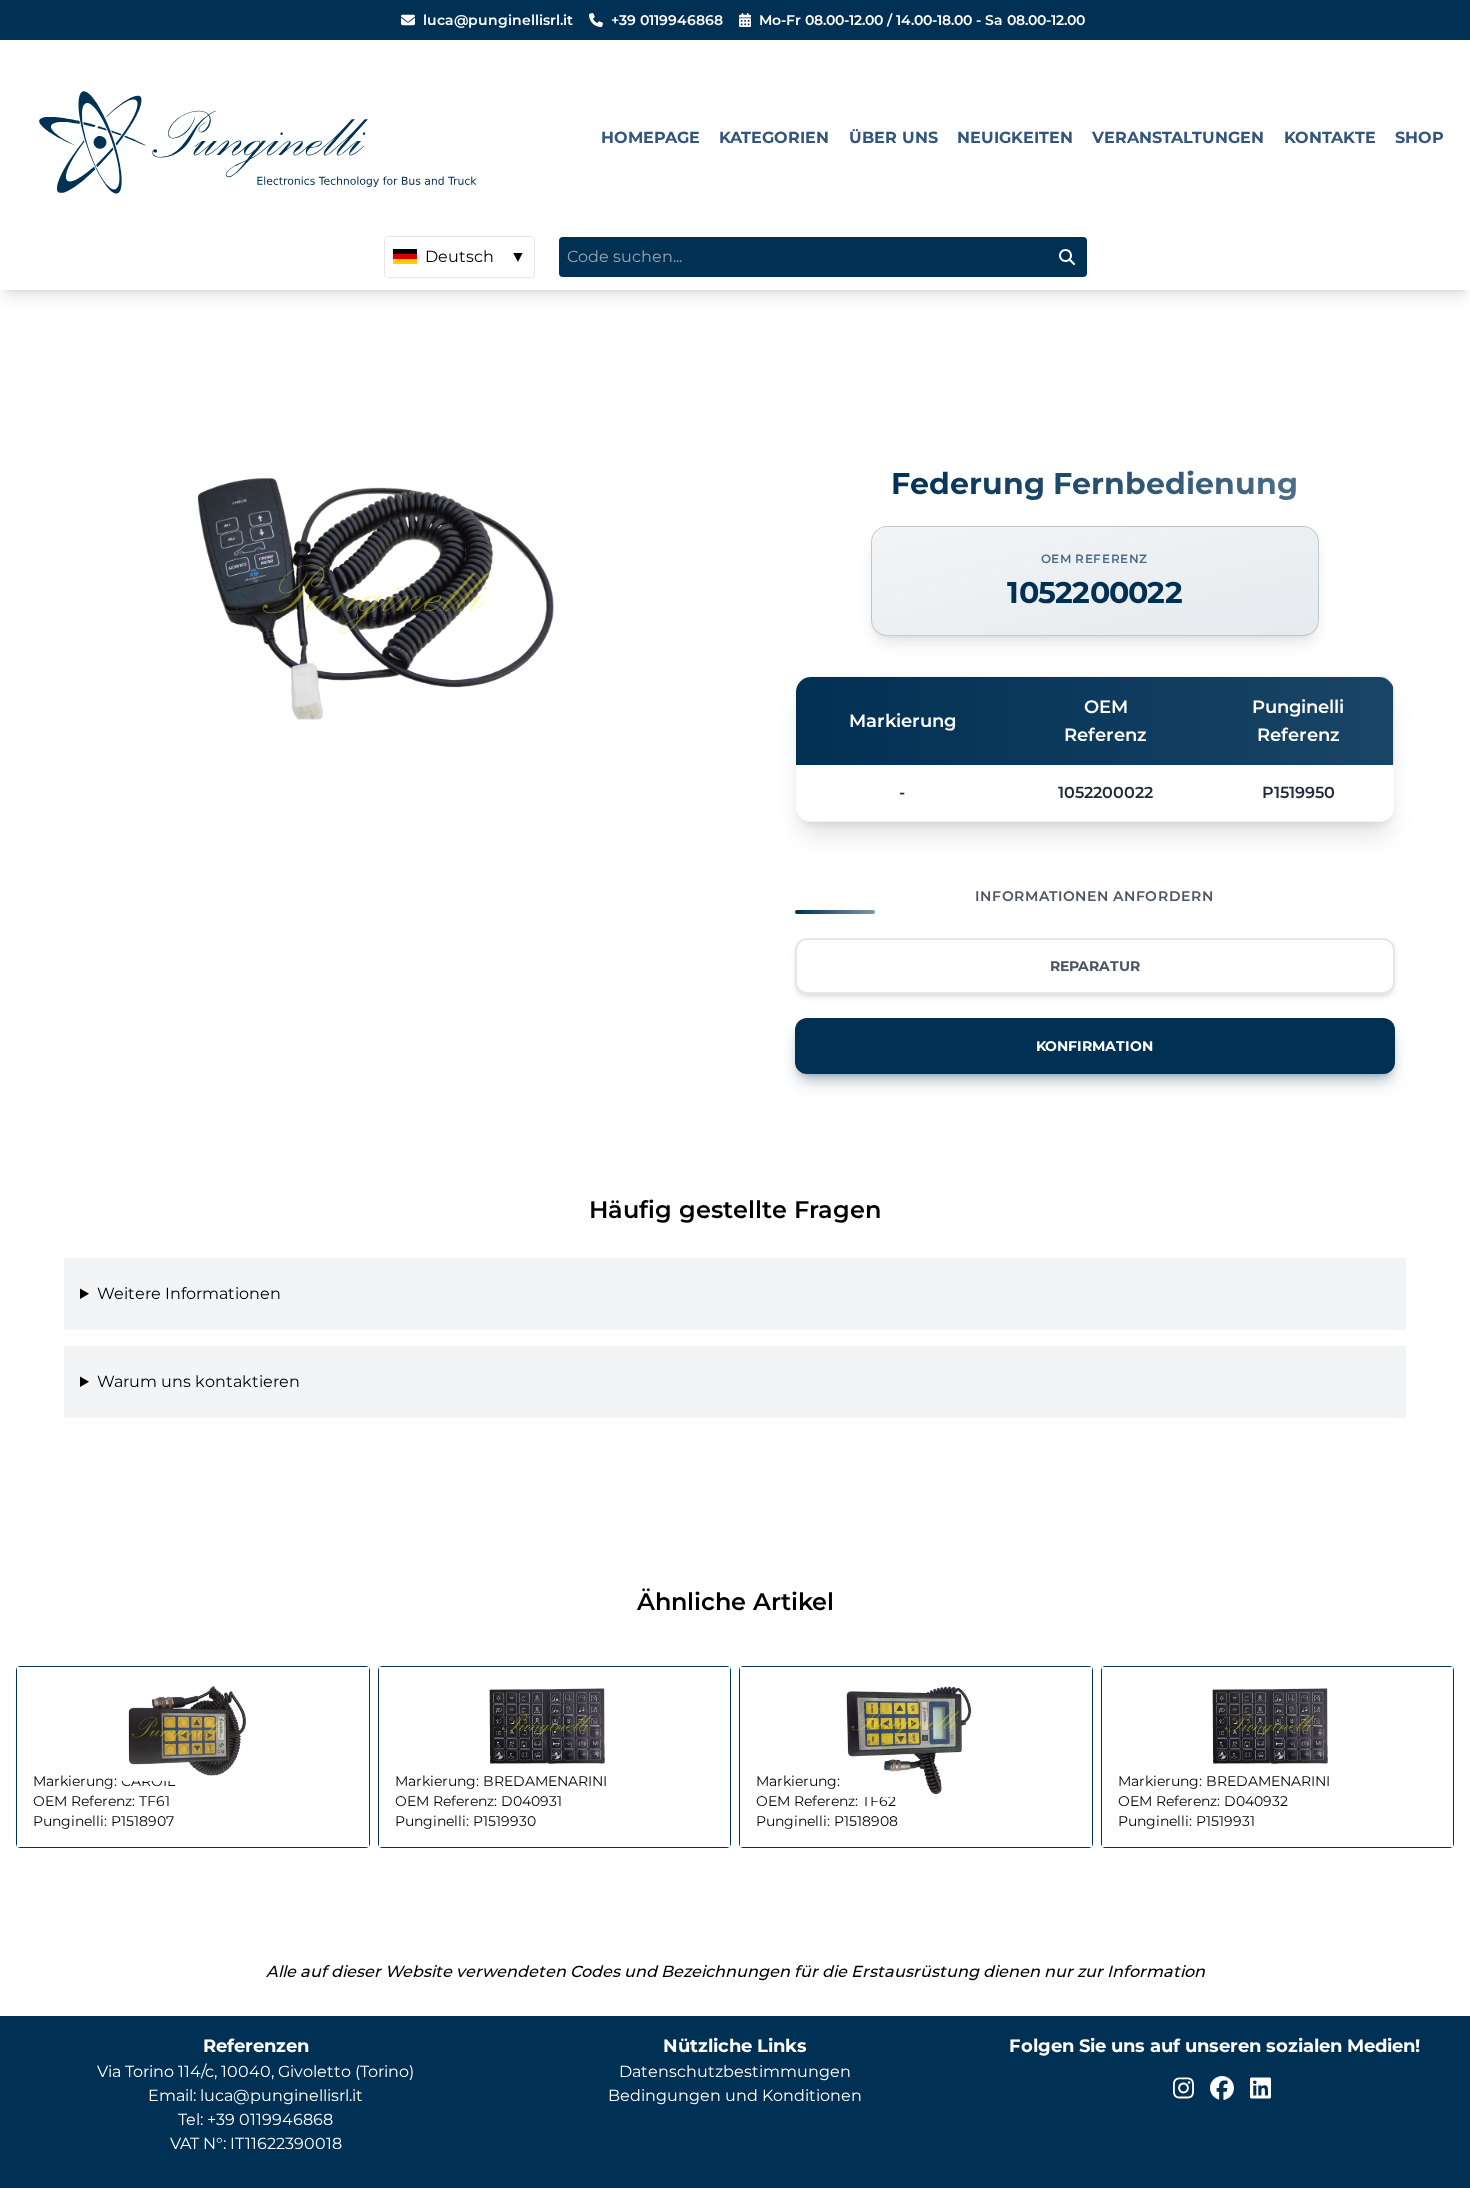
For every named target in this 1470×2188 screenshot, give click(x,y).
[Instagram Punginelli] (1183, 2088)
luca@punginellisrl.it (498, 20)
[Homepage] (303, 138)
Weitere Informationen (189, 1293)
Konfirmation (1094, 1046)
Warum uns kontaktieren (198, 1381)
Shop (1419, 137)
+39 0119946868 (667, 20)
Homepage (650, 137)
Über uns (893, 137)
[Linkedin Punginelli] (1260, 2088)
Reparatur (1095, 966)
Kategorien (774, 137)
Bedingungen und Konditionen (735, 2095)
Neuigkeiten (1015, 137)
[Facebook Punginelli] (1222, 2088)
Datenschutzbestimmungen (735, 2071)
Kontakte (1330, 137)
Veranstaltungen (1178, 137)
